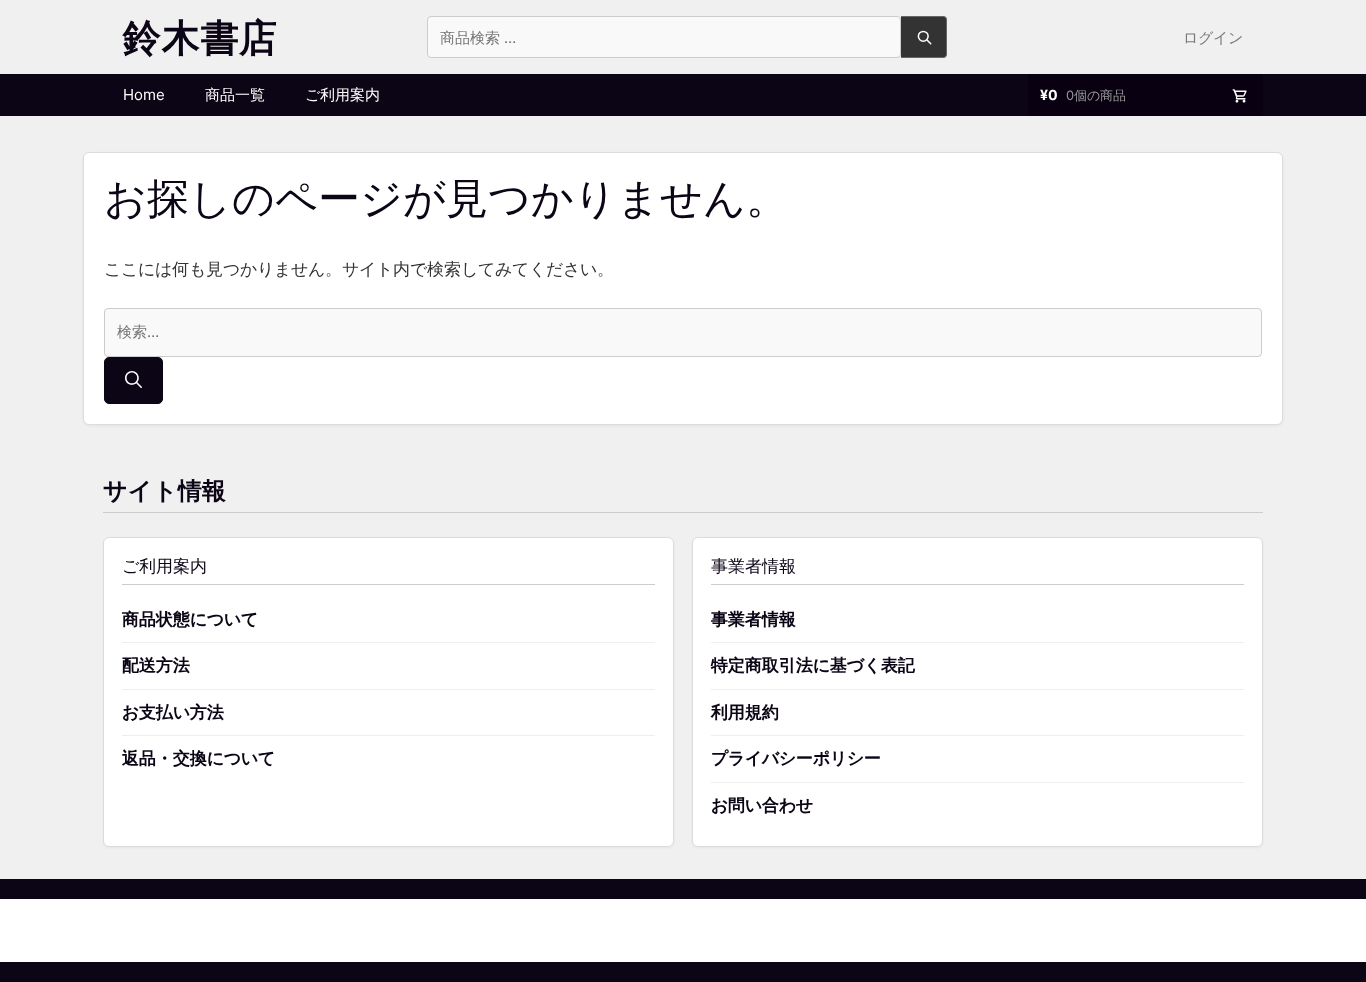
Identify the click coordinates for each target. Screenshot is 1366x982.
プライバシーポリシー (796, 758)
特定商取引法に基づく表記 (813, 665)
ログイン (1213, 37)
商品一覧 (235, 94)
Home (144, 94)
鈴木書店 (200, 37)
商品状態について (190, 619)
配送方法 (156, 665)
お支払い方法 (173, 712)
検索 (924, 37)
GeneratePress (785, 929)
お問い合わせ (762, 805)
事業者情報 (753, 619)
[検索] (133, 381)
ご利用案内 (342, 94)
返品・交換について (198, 758)
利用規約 (745, 712)
